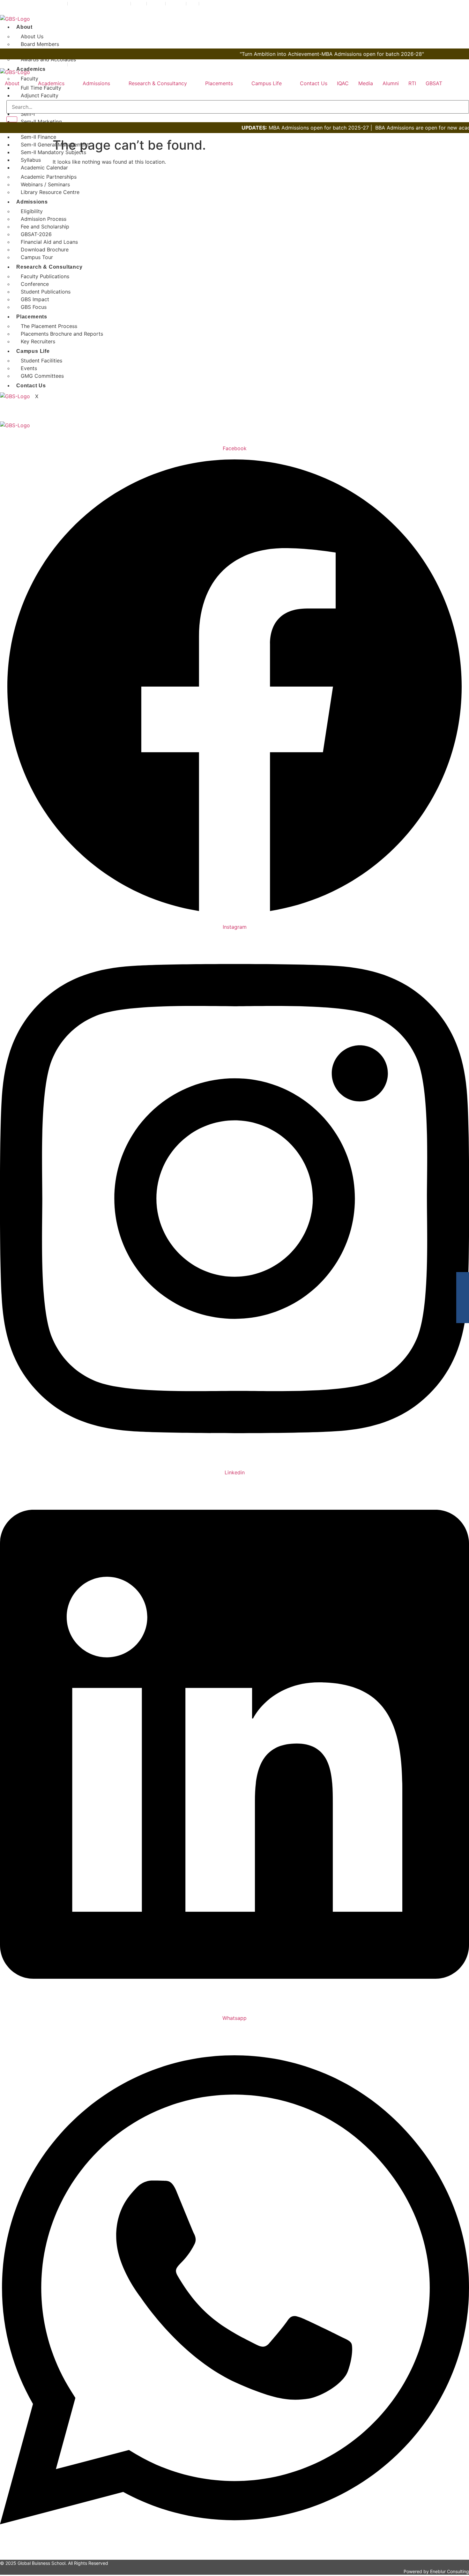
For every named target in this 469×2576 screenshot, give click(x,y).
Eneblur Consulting (450, 2571)
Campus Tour (37, 257)
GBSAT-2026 (36, 234)
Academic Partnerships (49, 177)
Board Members (40, 44)
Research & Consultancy (49, 267)
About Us (32, 36)
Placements (32, 317)
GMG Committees (42, 376)
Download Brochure (45, 249)
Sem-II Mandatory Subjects (53, 152)
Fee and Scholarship (45, 227)
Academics (31, 69)
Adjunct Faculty (40, 95)
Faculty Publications (45, 276)
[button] (17, 83)
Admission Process (44, 219)
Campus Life (33, 351)
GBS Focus (34, 307)
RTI (412, 83)
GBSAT (434, 83)
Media (366, 83)
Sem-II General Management (55, 145)
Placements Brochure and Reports (62, 334)
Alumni (391, 83)
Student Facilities (41, 361)
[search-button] (12, 119)
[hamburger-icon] (464, 26)
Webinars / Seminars (45, 184)
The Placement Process (49, 326)
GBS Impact (35, 299)
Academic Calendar (44, 168)
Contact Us (31, 386)
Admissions (32, 202)
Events (29, 368)
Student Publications (46, 292)
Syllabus (31, 160)
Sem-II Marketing (41, 122)
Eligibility (32, 211)
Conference (35, 284)
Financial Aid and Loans (49, 242)
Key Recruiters (38, 341)
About (24, 27)
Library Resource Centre (50, 192)
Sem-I (28, 114)
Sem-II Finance (38, 137)
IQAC (343, 83)
